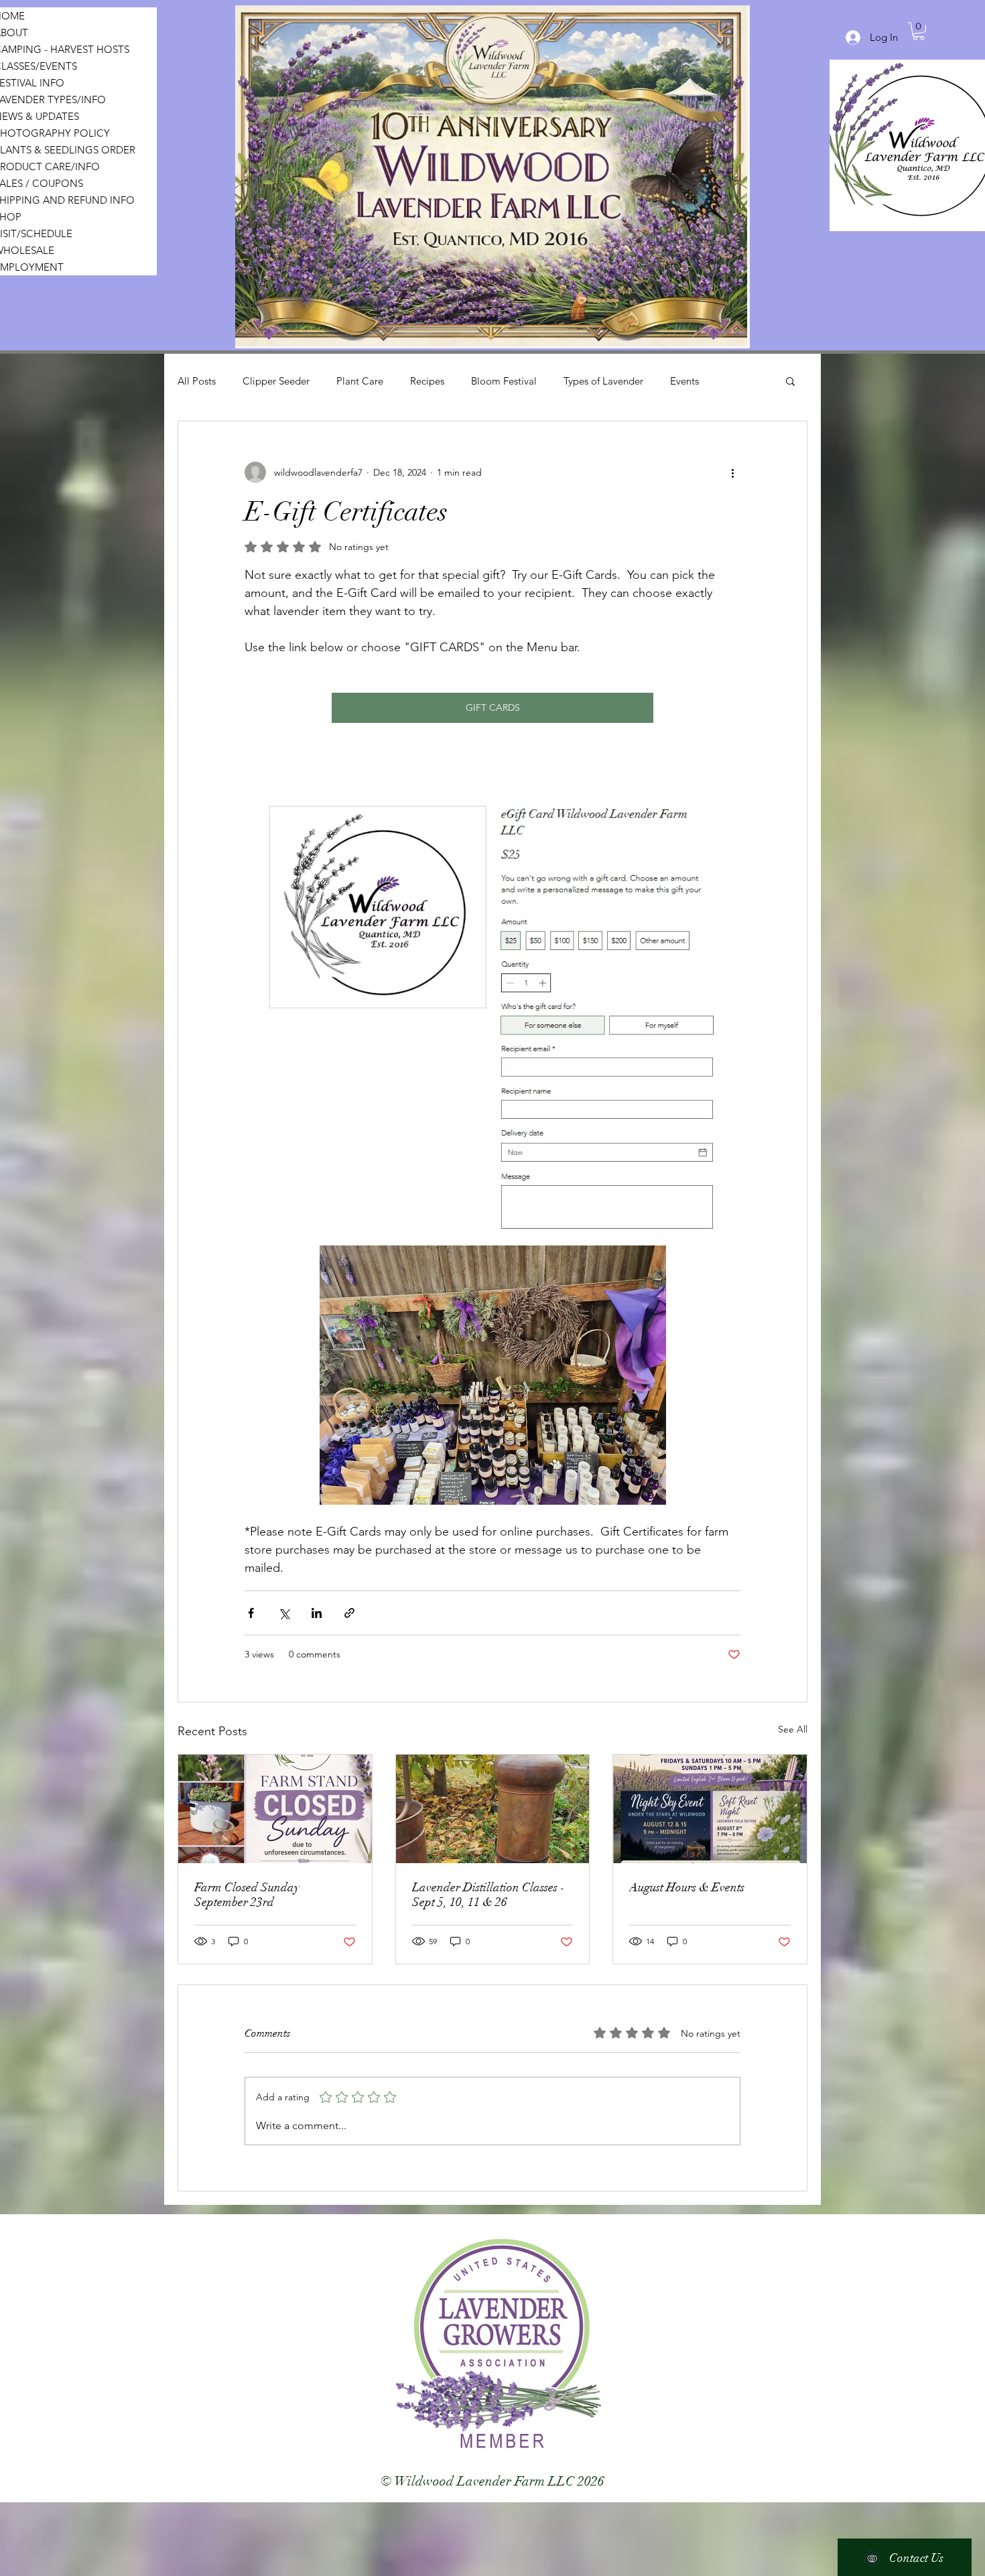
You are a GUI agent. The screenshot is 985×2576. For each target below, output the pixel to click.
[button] (790, 381)
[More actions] (732, 472)
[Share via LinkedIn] (317, 1613)
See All (793, 1729)
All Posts (197, 381)
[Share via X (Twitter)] (284, 1613)
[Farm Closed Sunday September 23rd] (275, 1809)
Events (684, 381)
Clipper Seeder (276, 381)
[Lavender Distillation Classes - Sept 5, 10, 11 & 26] (493, 1809)
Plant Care (360, 381)
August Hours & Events (687, 1887)
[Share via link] (349, 1613)
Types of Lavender (603, 381)
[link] (919, 31)
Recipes (427, 381)
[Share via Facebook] (251, 1613)
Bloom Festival (504, 381)
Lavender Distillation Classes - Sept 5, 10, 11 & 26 (488, 1895)
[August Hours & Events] (710, 1809)
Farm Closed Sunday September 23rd (247, 1895)
